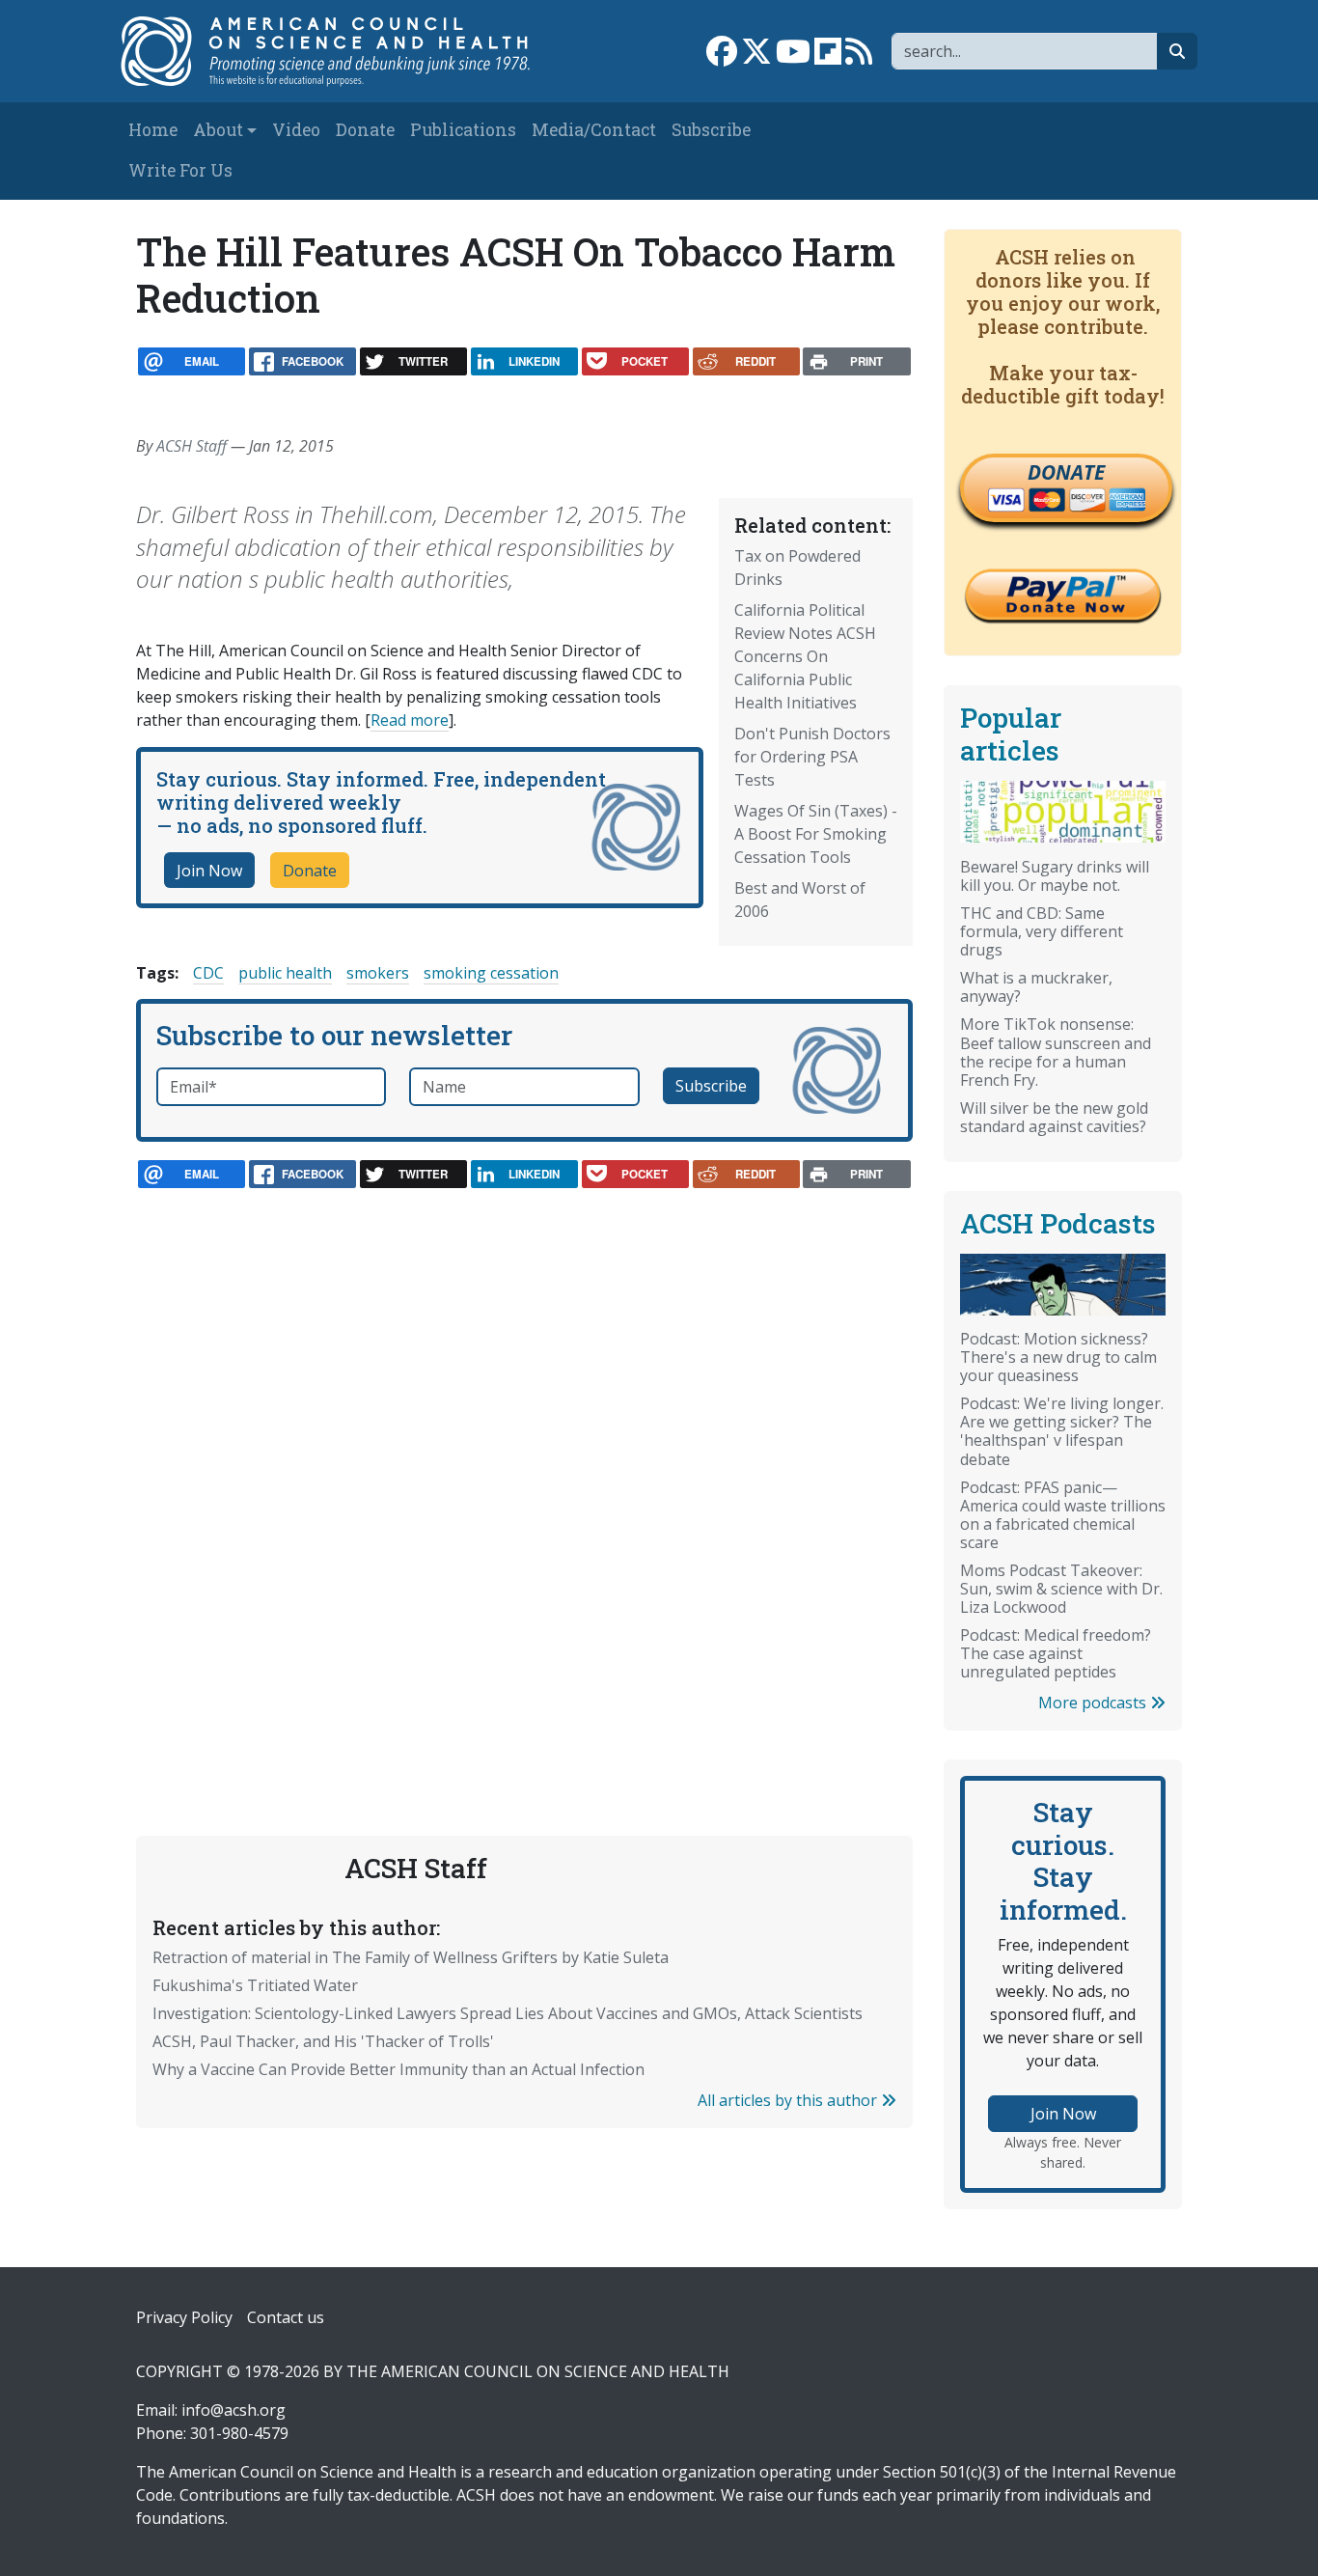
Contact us (286, 2317)
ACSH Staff (192, 446)
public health (285, 973)
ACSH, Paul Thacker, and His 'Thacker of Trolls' (323, 2041)
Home (153, 130)
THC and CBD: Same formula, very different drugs (1042, 931)
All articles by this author (789, 2100)
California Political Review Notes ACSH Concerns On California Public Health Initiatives (805, 656)
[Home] (337, 51)
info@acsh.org (233, 2410)
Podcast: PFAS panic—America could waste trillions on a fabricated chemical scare (1063, 1515)
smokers (378, 973)
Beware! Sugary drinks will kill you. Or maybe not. (1055, 876)
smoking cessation (491, 973)
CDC (208, 973)
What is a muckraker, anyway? (1036, 987)
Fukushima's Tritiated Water (255, 1985)
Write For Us (180, 170)
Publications (463, 130)
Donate (365, 130)
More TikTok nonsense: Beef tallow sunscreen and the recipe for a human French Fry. (1056, 1052)
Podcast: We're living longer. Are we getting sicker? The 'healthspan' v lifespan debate (1062, 1431)
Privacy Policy (184, 2317)
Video (296, 130)
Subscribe (711, 130)
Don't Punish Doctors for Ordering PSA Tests (812, 757)
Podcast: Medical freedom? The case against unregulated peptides (1056, 1653)
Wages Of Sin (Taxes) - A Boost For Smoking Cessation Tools (816, 834)
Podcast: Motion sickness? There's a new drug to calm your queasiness (1058, 1357)
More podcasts (1094, 1703)
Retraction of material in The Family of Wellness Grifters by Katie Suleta (411, 1957)
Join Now (209, 871)
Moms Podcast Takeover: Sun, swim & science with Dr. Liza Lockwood (1061, 1589)
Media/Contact (594, 130)
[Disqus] (524, 1469)
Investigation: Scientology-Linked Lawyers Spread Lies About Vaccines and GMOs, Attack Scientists (508, 2013)
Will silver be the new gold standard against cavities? (1054, 1117)
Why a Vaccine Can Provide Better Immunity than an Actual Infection (398, 2069)
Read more (410, 720)
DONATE (1066, 472)
